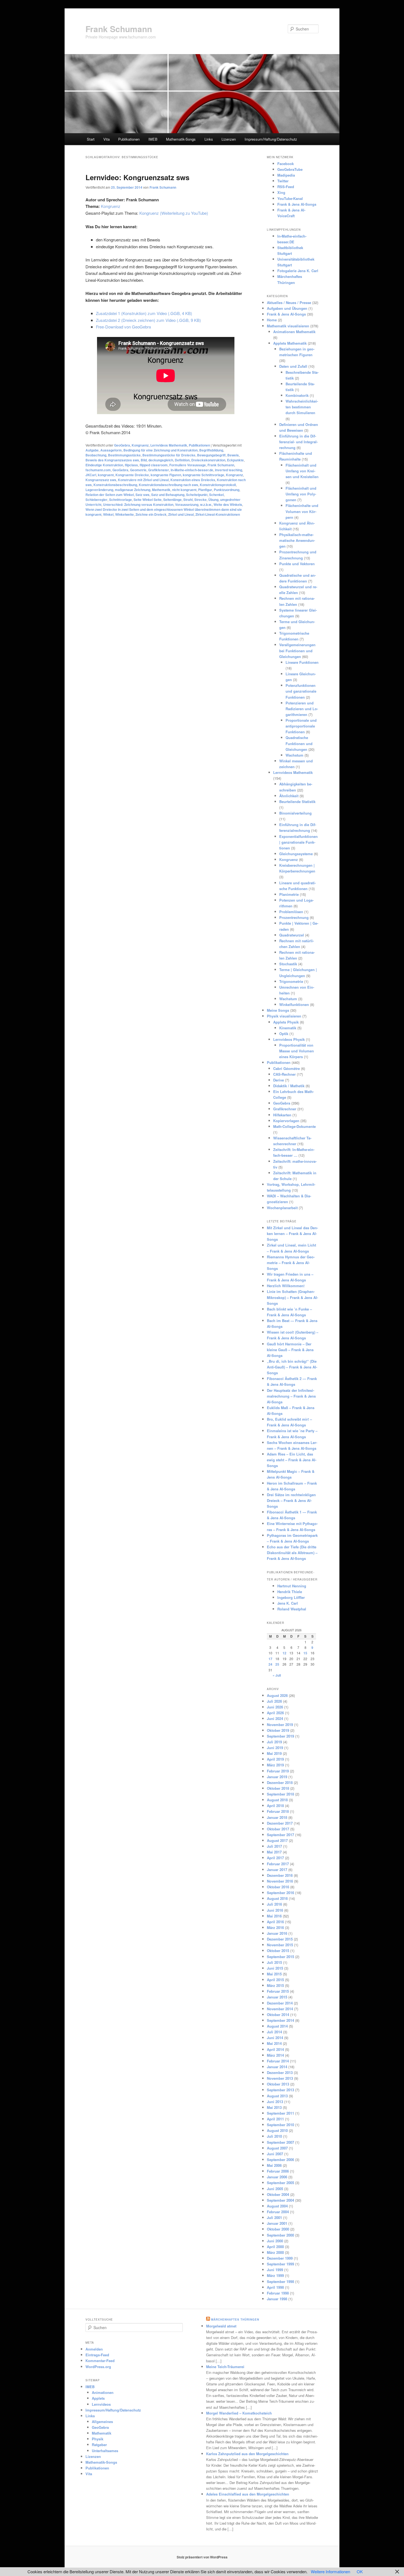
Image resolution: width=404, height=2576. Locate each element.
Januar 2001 (277, 2223)
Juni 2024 (275, 1718)
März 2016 (275, 1927)
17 (270, 1659)
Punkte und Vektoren (297, 564)
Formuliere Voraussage (188, 465)
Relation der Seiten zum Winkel (110, 495)
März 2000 (275, 2252)
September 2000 (280, 2235)
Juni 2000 (275, 2241)
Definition (182, 460)
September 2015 (280, 1957)
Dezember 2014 (280, 2003)
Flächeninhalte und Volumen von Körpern (302, 511)
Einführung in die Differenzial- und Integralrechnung (298, 442)
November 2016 (280, 1881)
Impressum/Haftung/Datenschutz (271, 139)
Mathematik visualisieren (288, 326)
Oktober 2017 (278, 1829)
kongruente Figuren (166, 475)
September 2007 (280, 2142)
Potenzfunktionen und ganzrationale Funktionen (301, 691)
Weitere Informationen (330, 2571)
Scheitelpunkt (197, 495)
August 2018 (277, 1800)
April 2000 (275, 2247)
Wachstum (294, 755)
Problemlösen (291, 912)
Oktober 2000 (278, 2229)
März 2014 (275, 2055)
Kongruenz (111, 206)
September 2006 (280, 2160)
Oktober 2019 (278, 1730)
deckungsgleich (161, 460)
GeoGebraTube (290, 169)
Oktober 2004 (278, 2194)
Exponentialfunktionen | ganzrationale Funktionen (298, 842)
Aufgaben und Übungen (287, 308)
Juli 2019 (274, 1742)
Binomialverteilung (295, 813)
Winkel (108, 514)
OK (360, 2571)
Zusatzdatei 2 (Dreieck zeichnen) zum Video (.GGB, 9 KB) (148, 320)
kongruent (106, 475)
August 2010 (277, 2130)
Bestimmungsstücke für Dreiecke (169, 455)
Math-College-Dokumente (294, 1126)
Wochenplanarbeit (282, 1208)
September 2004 (280, 2200)
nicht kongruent (184, 490)
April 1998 (275, 2287)
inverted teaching (229, 470)
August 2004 (277, 2206)
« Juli (277, 1675)
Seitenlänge (172, 500)
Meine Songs (278, 1010)
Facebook (286, 164)
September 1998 (280, 2281)
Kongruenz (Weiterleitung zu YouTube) (174, 213)
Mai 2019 (274, 1753)
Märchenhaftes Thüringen (235, 2319)
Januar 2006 (277, 2177)
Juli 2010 (274, 2136)
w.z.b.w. (206, 504)
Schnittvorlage (121, 500)
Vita (106, 139)
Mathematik (161, 490)
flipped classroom (154, 465)
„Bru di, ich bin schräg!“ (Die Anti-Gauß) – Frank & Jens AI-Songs (292, 1367)
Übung (213, 500)
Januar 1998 (277, 2299)
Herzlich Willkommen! (286, 1286)
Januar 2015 (277, 1997)
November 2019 (280, 1725)
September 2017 (280, 1835)
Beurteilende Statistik (297, 801)
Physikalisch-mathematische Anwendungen (297, 540)
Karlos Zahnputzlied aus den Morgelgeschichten (247, 2454)
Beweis (233, 455)
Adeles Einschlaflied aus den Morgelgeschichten (248, 2494)
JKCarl (91, 475)
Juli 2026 (274, 1701)
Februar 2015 (278, 1991)
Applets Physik (286, 1022)
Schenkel (216, 495)
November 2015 (280, 1945)
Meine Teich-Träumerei (225, 2367)
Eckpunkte (235, 460)
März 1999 (275, 2275)
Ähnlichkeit (289, 796)
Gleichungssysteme (296, 854)
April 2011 (275, 2119)
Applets (98, 2398)
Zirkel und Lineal (181, 514)
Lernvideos (101, 2404)
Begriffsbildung (211, 450)
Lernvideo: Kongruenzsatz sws (137, 177)
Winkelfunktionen (294, 1004)
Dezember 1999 (280, 2258)
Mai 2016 (274, 1916)
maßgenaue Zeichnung (133, 490)
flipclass (131, 465)
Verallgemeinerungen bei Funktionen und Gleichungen (297, 650)
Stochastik (288, 964)
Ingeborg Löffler (291, 1597)
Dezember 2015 (280, 1939)
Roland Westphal (292, 1609)
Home (272, 320)
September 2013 (280, 2090)
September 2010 (280, 2125)
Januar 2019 (277, 1777)
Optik (284, 1034)
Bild (144, 460)
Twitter (283, 181)
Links (209, 139)
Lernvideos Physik (289, 1039)
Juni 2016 (275, 1910)
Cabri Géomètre (287, 1068)
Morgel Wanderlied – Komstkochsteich (239, 2413)
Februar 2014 (278, 2061)
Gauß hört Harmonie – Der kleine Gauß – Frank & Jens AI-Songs (290, 1350)
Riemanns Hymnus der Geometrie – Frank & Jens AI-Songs (291, 1263)
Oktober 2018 (278, 1788)
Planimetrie (289, 894)
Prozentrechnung (294, 917)
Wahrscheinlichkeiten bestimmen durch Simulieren (302, 407)
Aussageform (111, 450)
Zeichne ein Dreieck (151, 514)
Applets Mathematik (290, 343)
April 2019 (275, 1759)
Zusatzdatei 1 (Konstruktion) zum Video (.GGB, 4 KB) (144, 313)
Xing (281, 192)
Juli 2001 (274, 2217)
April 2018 (275, 1806)
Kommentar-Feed (100, 2361)
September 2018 (280, 1794)
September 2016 (280, 1893)
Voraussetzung (187, 504)
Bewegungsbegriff (211, 455)
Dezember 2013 (280, 2072)
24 (270, 1664)
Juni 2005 (275, 2189)
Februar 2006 (278, 2171)
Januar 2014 (277, 2067)
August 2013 (277, 2096)
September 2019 (280, 1736)
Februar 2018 (278, 1811)
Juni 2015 (275, 1968)
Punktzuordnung (227, 490)
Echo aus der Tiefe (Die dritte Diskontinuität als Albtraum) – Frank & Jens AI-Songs (292, 1553)
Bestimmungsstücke (124, 455)
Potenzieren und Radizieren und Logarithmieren (302, 709)
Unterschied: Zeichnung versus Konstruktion (138, 504)
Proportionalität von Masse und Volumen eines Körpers (297, 1051)
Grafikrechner (285, 1109)
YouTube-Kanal (290, 198)
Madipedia (286, 175)
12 (284, 1653)
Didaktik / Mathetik (289, 1086)
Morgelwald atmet (221, 2326)
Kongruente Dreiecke (132, 475)
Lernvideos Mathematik (169, 445)
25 (277, 1664)
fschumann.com (98, 470)
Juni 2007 (275, 2154)
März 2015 (275, 1985)
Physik (98, 2439)
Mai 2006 (274, 2165)
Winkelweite (124, 514)
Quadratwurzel (292, 935)
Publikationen (129, 139)
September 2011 (280, 2113)
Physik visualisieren (284, 1016)
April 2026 (275, 1713)
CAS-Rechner (284, 1074)
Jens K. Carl (288, 1603)
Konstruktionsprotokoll (218, 485)
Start (91, 139)
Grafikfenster (159, 470)
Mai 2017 (274, 1852)
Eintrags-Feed (97, 2355)
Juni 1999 (275, 2270)
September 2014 (280, 2020)
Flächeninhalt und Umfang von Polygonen (301, 494)
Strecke (200, 500)
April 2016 (275, 1922)
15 (305, 1653)
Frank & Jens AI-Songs (297, 204)
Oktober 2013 (278, 2084)
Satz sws (142, 495)
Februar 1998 (278, 2293)
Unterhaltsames (105, 2451)
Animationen (103, 2392)
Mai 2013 (274, 2107)
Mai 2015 (274, 1974)
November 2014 (280, 2009)
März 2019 (275, 1765)
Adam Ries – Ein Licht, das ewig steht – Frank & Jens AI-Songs (292, 1460)
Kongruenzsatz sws (101, 480)
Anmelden (94, 2349)
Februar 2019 (278, 1771)
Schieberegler (96, 500)
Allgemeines (102, 2422)
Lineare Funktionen (302, 662)
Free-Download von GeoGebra (123, 327)
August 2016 (277, 1898)
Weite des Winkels (228, 504)
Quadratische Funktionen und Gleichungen (299, 743)
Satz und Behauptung (168, 495)
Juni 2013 (275, 2102)
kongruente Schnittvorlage (204, 475)
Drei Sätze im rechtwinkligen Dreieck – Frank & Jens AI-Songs (291, 1500)
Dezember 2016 (280, 1875)
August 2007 (277, 2148)
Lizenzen (229, 139)
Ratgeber (99, 2445)
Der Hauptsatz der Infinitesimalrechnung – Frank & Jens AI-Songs (291, 1396)
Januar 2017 (277, 1870)
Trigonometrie (291, 981)
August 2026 (277, 1695)
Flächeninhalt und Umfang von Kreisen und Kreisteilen (302, 471)
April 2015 (275, 1980)
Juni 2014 (275, 2038)
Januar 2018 (277, 1817)
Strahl (188, 500)
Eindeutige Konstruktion (104, 465)
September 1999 (280, 2264)
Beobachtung (96, 455)
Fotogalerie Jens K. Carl (298, 271)
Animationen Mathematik (294, 332)
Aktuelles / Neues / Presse (289, 303)
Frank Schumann (119, 29)
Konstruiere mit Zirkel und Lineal (143, 480)
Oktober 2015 (278, 1951)
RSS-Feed (286, 187)
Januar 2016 (277, 1933)
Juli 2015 (274, 1962)
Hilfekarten (282, 1115)
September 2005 (280, 2183)
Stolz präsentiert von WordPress (202, 2557)
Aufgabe (92, 450)
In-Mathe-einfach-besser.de (192, 470)
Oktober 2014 (278, 2015)
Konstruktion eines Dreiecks (193, 480)
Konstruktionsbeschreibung (115, 485)
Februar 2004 (278, 2212)
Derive (279, 1080)
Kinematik (288, 1028)
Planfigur (205, 490)
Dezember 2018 (280, 1782)
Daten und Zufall (293, 366)
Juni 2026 (275, 1707)
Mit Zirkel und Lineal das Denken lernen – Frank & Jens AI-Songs (292, 1233)
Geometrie (138, 470)
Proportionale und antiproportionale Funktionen (301, 726)
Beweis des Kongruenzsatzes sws (112, 460)
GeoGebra (122, 445)
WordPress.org (98, 2367)
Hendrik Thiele (290, 1592)
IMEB (153, 139)
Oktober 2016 (278, 1887)
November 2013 (280, 2078)
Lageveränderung (99, 490)
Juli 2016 (274, 1904)
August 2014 (277, 2026)
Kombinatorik (297, 395)
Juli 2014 (274, 2032)
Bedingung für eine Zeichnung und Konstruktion (161, 450)
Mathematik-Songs (181, 139)
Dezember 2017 (280, 1823)
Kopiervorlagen (286, 1121)
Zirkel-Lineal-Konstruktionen (218, 514)
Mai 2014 (274, 2043)
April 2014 (275, 2049)
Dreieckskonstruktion (208, 460)
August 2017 (277, 1840)
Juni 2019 (275, 1748)
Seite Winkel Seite (148, 500)
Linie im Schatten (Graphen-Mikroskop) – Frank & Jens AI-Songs (292, 1297)
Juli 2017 (274, 1846)
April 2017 (275, 1858)
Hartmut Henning (292, 1586)
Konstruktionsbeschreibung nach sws (168, 485)
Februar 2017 (278, 1864)
